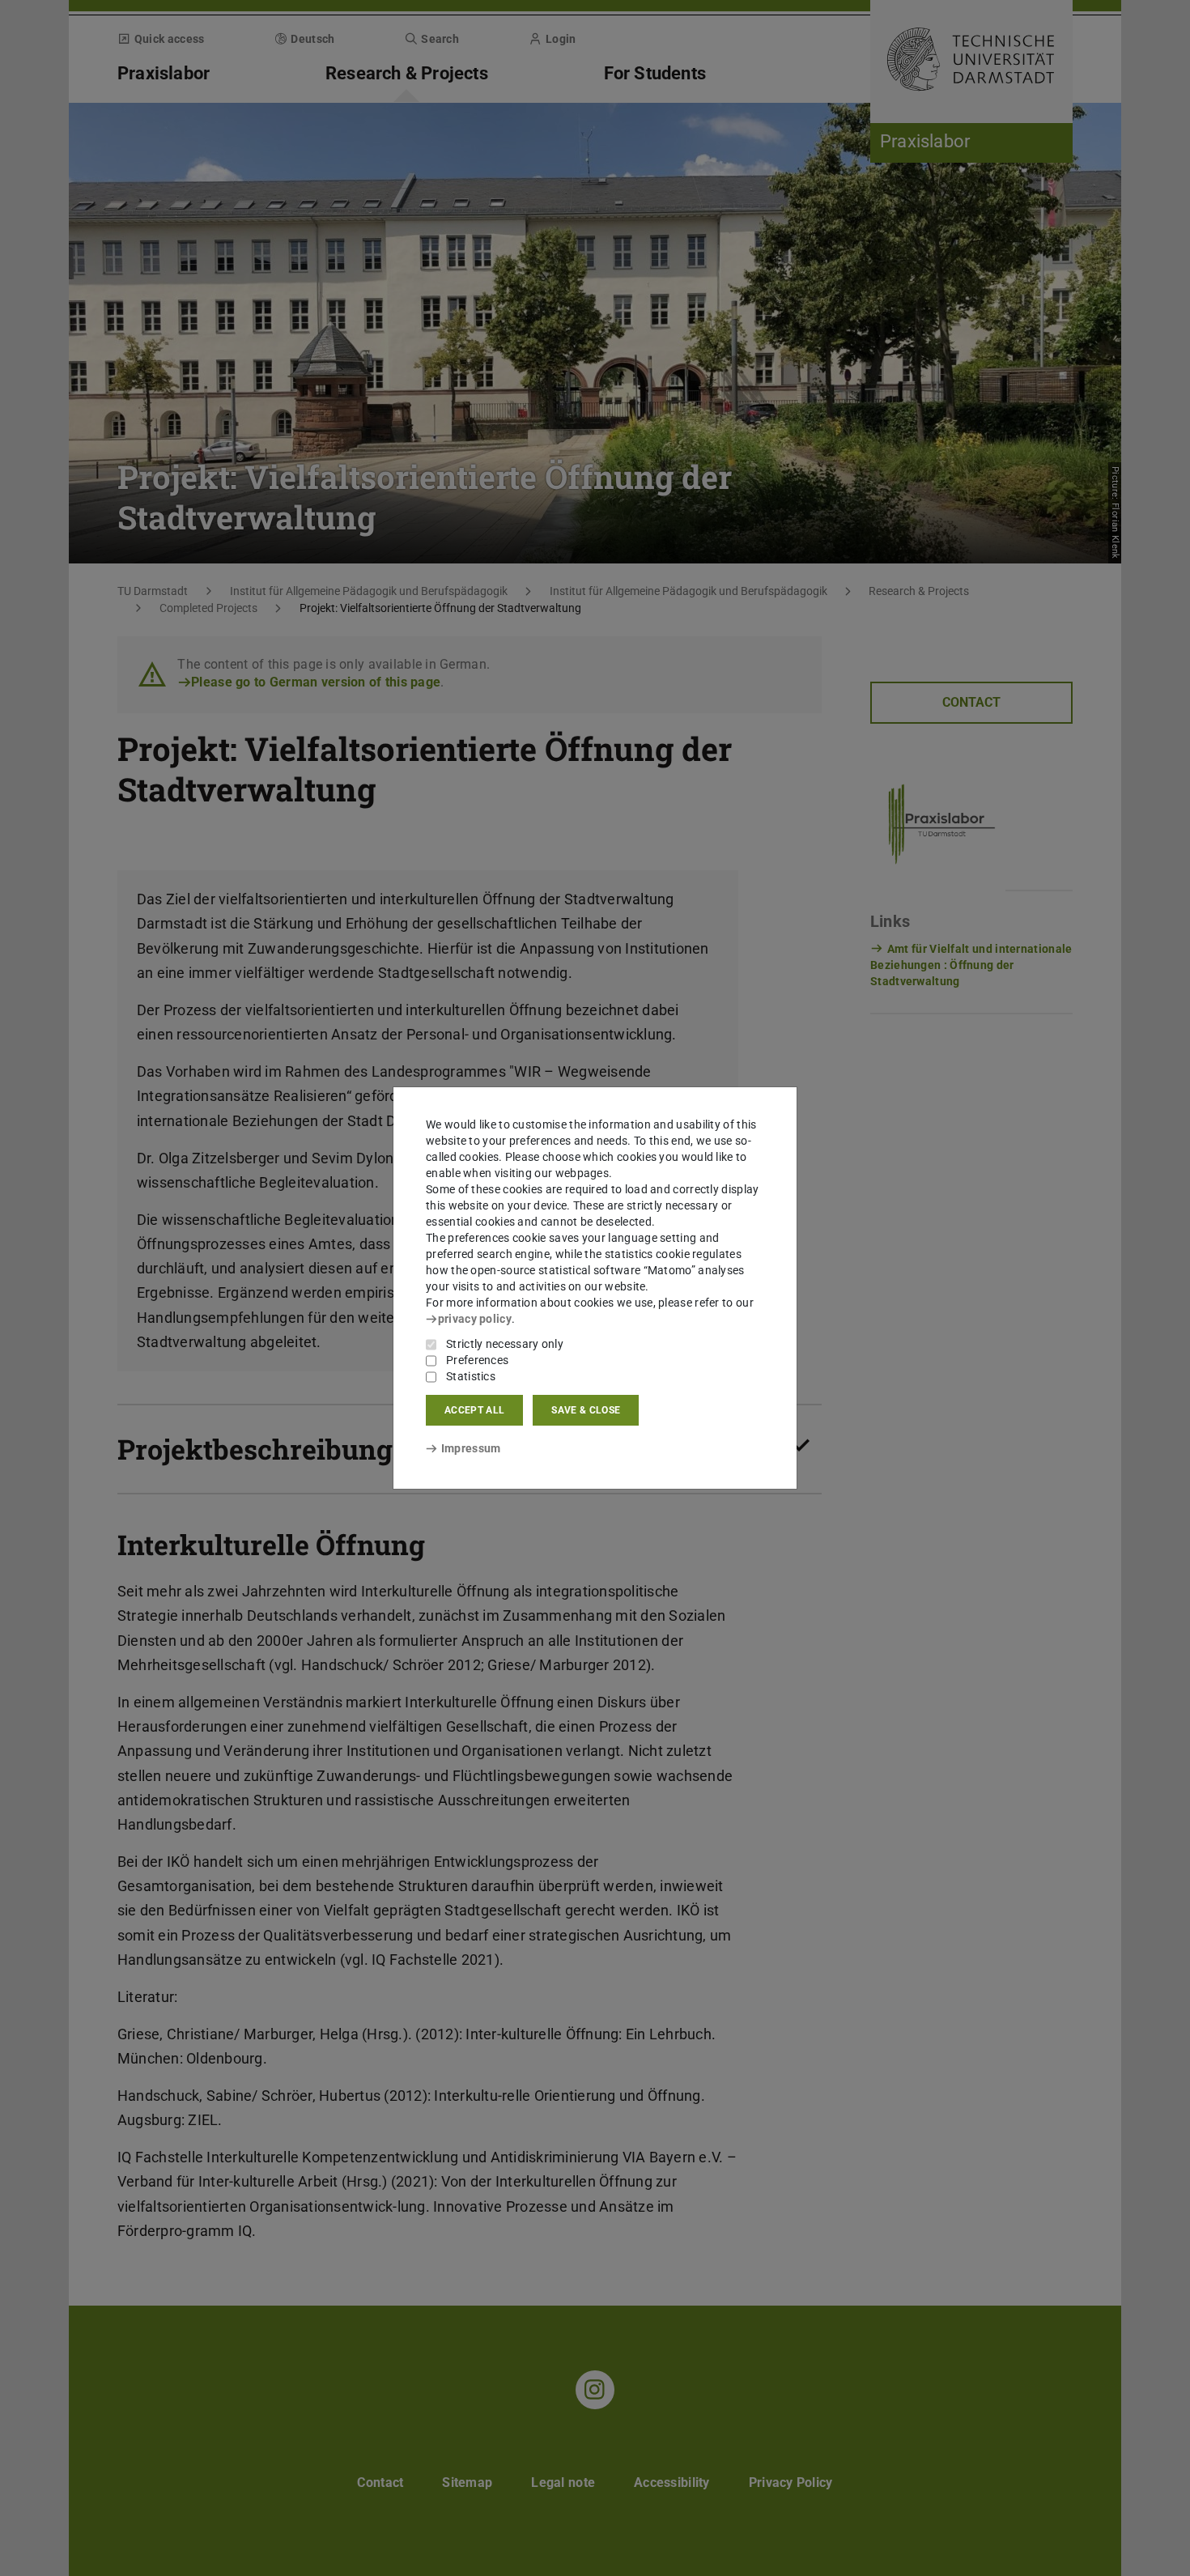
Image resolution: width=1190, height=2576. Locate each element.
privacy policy (475, 1319)
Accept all (474, 1410)
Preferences (477, 1360)
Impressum (471, 1448)
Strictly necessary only (505, 1344)
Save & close (586, 1410)
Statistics (471, 1376)
